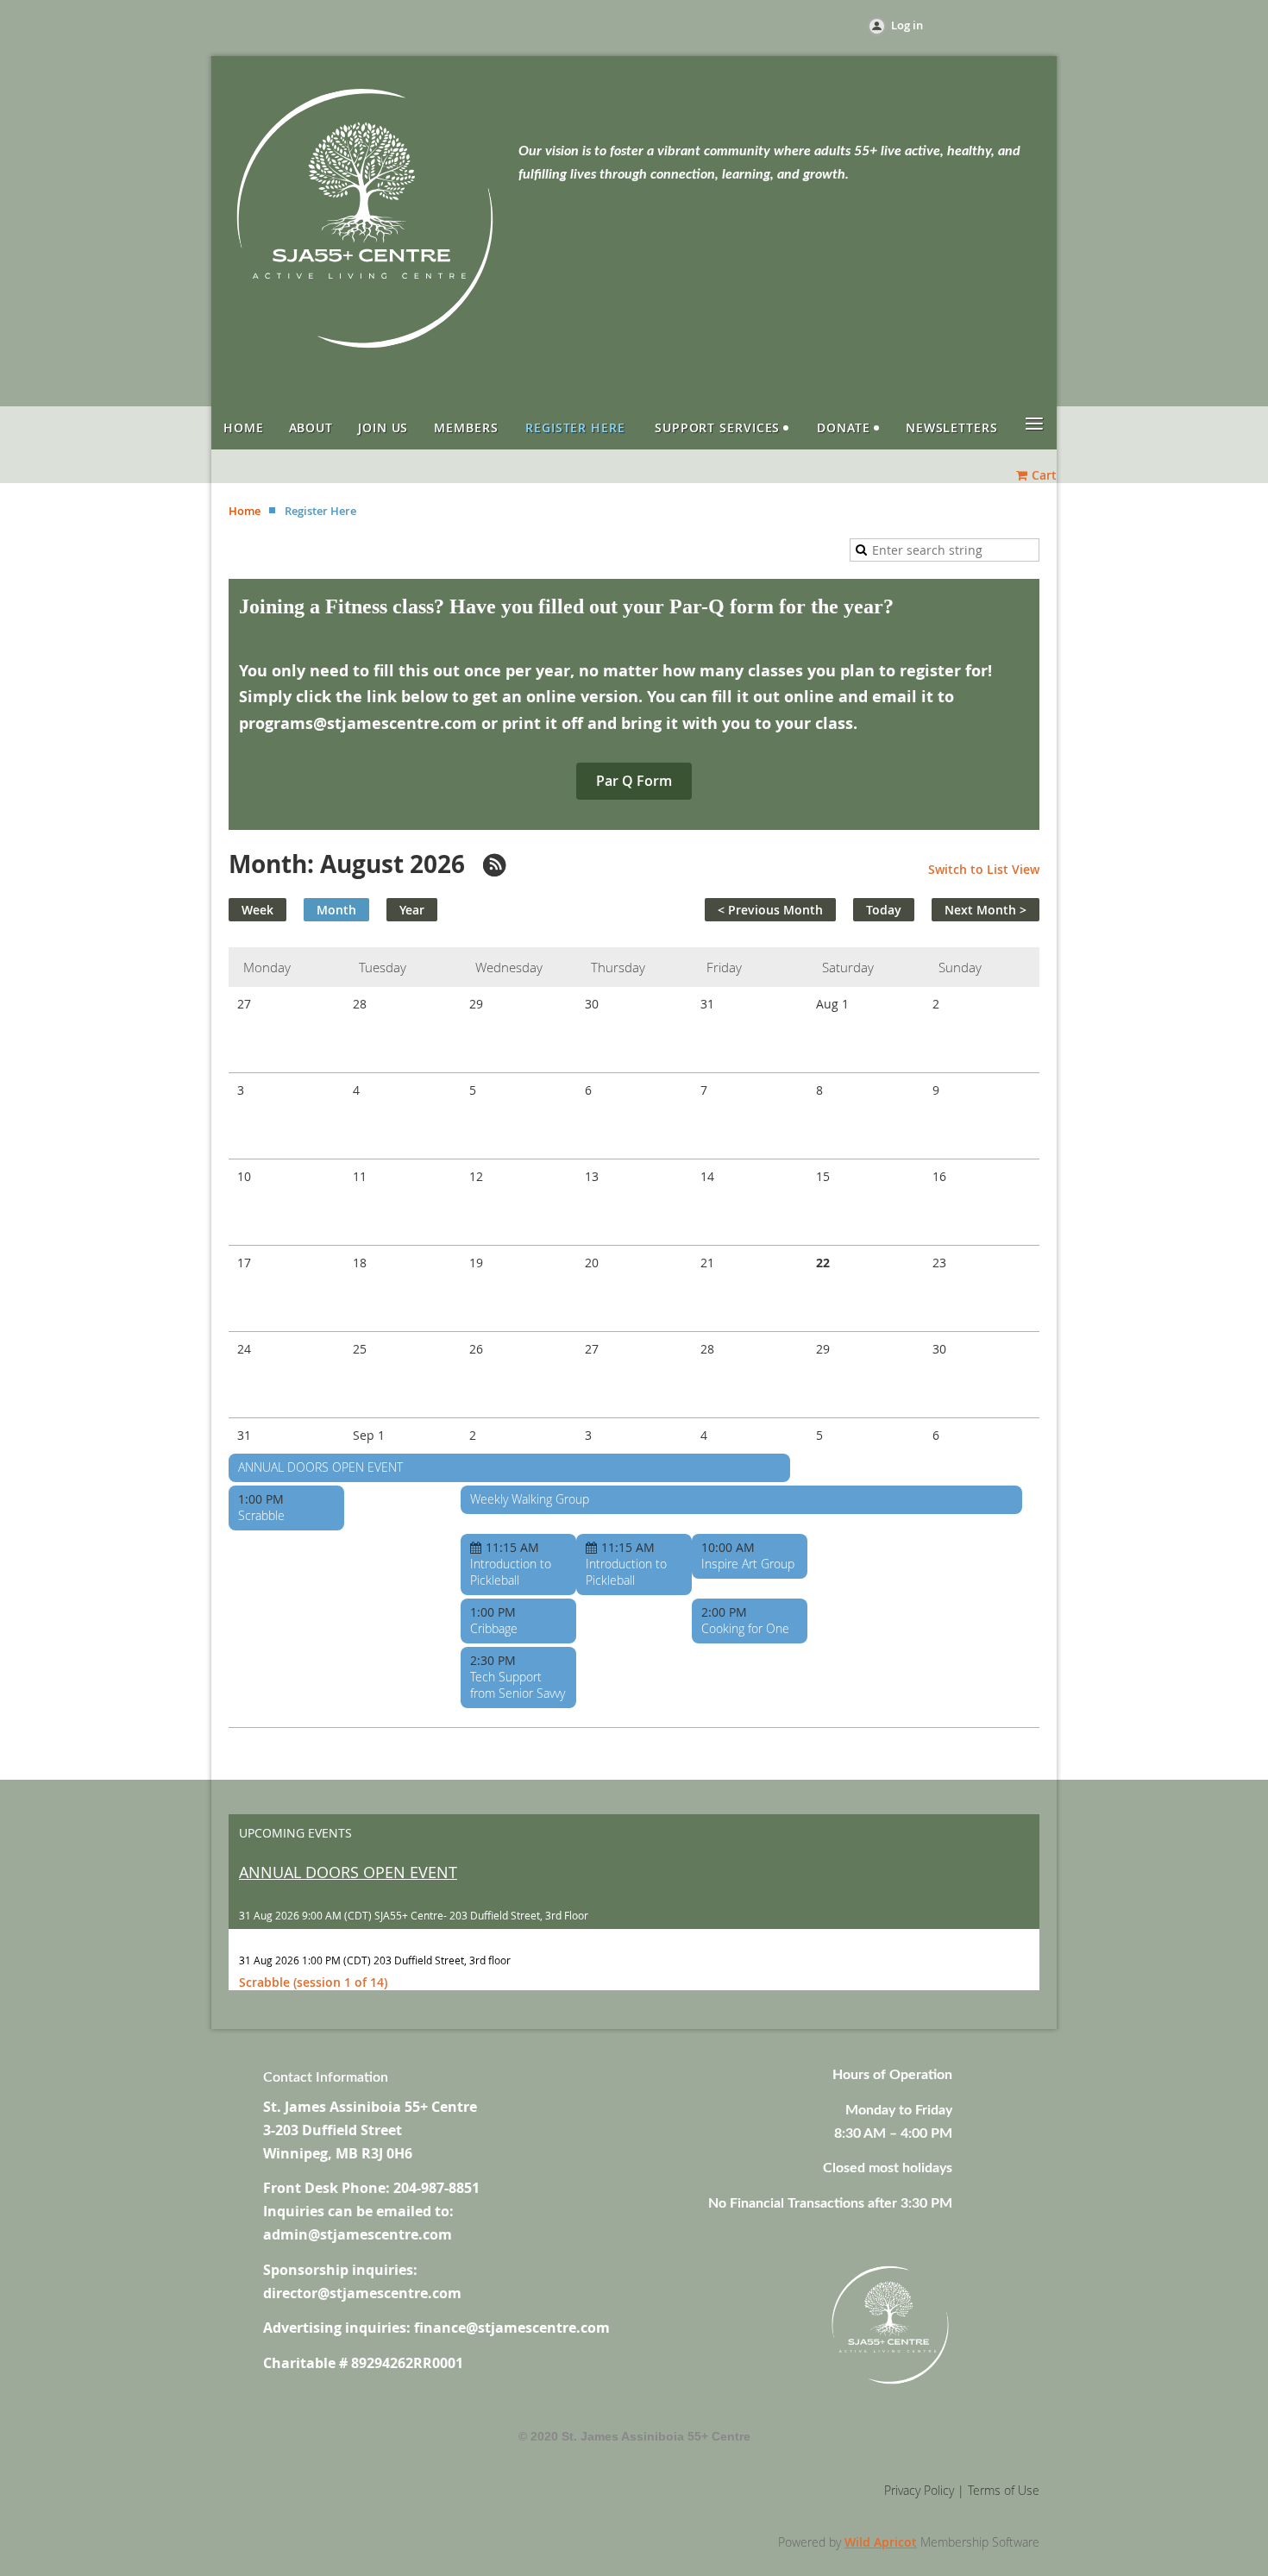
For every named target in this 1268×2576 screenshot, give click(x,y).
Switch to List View (984, 869)
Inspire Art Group (748, 1564)
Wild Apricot (881, 2542)
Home (245, 511)
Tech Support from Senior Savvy (518, 1685)
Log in (907, 25)
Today (884, 910)
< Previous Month (770, 910)
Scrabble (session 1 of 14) (313, 1982)
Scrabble (261, 1515)
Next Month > (986, 910)
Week (257, 910)
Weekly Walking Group (530, 1499)
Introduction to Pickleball (511, 1572)
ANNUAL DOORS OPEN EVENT (320, 1467)
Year (412, 910)
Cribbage (494, 1628)
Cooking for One (745, 1628)
